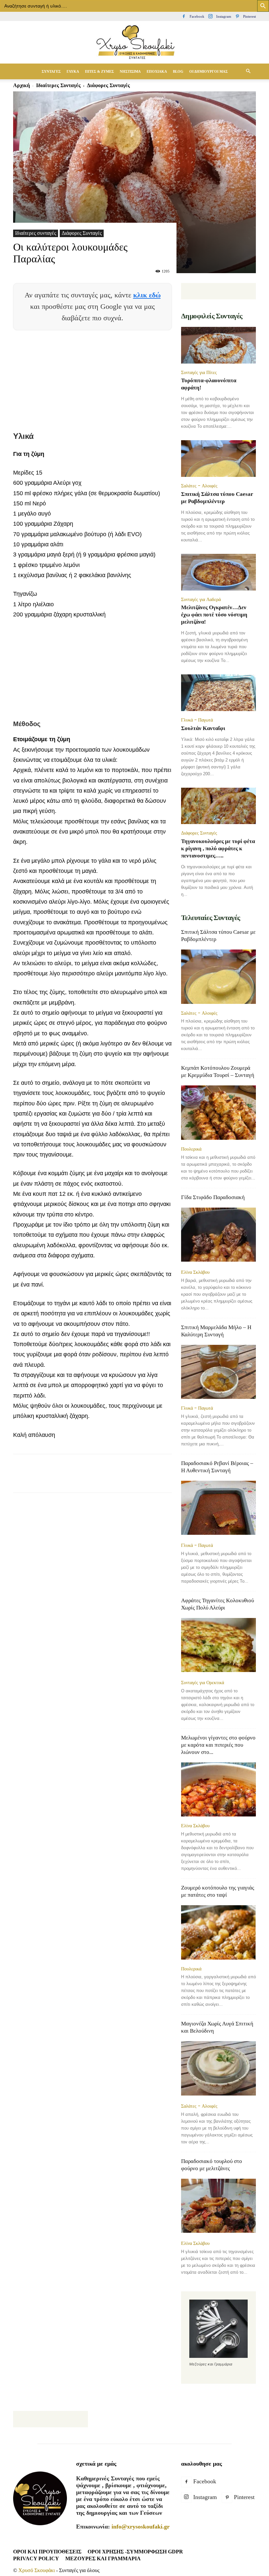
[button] (248, 71)
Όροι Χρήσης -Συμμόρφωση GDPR (135, 2552)
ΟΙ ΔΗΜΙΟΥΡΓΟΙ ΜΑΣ (208, 71)
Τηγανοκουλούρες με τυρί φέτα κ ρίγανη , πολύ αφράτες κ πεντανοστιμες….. (218, 848)
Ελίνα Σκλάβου (195, 1272)
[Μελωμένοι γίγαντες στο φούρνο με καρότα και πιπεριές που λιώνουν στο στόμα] (218, 1789)
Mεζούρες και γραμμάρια (103, 2558)
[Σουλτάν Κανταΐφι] (218, 693)
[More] (173, 1479)
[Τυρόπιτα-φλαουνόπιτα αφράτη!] (218, 345)
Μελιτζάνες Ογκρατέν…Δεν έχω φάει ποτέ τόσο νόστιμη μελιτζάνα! (214, 615)
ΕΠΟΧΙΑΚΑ (157, 71)
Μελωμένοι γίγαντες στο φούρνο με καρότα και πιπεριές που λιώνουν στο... (218, 1745)
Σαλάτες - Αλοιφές (199, 486)
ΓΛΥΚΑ (73, 71)
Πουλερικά (191, 1149)
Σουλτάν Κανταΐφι (203, 728)
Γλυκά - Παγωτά (197, 720)
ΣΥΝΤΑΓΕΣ (51, 71)
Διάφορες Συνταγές (82, 233)
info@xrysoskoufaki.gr (141, 2527)
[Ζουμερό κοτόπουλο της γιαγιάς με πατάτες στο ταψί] (218, 1932)
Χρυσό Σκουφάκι (37, 2570)
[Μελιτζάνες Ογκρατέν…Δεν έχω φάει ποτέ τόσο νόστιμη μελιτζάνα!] (218, 572)
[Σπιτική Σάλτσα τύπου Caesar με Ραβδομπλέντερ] (218, 459)
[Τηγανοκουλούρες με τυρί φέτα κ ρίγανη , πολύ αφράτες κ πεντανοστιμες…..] (218, 806)
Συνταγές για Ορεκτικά (203, 1683)
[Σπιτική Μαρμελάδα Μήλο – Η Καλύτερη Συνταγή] (218, 1372)
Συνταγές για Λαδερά (201, 599)
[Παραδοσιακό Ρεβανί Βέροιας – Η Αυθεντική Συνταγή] (218, 1508)
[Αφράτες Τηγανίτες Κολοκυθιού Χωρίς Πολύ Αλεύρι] (218, 1646)
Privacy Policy (36, 2558)
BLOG (178, 71)
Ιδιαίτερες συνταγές (36, 233)
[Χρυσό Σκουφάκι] (134, 43)
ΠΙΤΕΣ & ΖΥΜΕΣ (99, 71)
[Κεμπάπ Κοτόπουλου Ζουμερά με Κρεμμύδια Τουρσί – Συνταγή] (218, 1112)
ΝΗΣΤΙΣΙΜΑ (130, 71)
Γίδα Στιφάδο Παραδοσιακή (213, 1197)
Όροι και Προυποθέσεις (47, 2552)
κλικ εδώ (147, 295)
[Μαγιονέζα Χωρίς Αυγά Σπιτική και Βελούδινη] (218, 2069)
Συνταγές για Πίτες (199, 372)
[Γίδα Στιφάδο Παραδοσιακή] (218, 1235)
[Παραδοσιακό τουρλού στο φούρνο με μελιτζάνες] (218, 2206)
